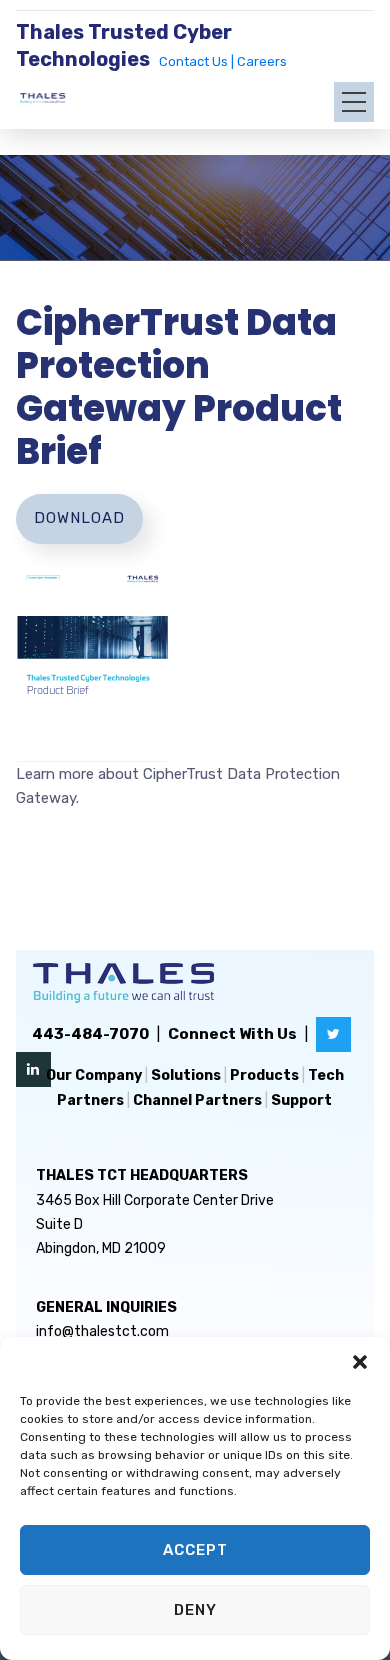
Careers (262, 61)
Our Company (94, 1075)
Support (301, 1100)
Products (264, 1075)
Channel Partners (197, 1100)
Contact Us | (198, 61)
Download (79, 518)
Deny (195, 1610)
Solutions (186, 1075)
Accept (195, 1550)
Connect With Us (232, 1034)
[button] (360, 1362)
